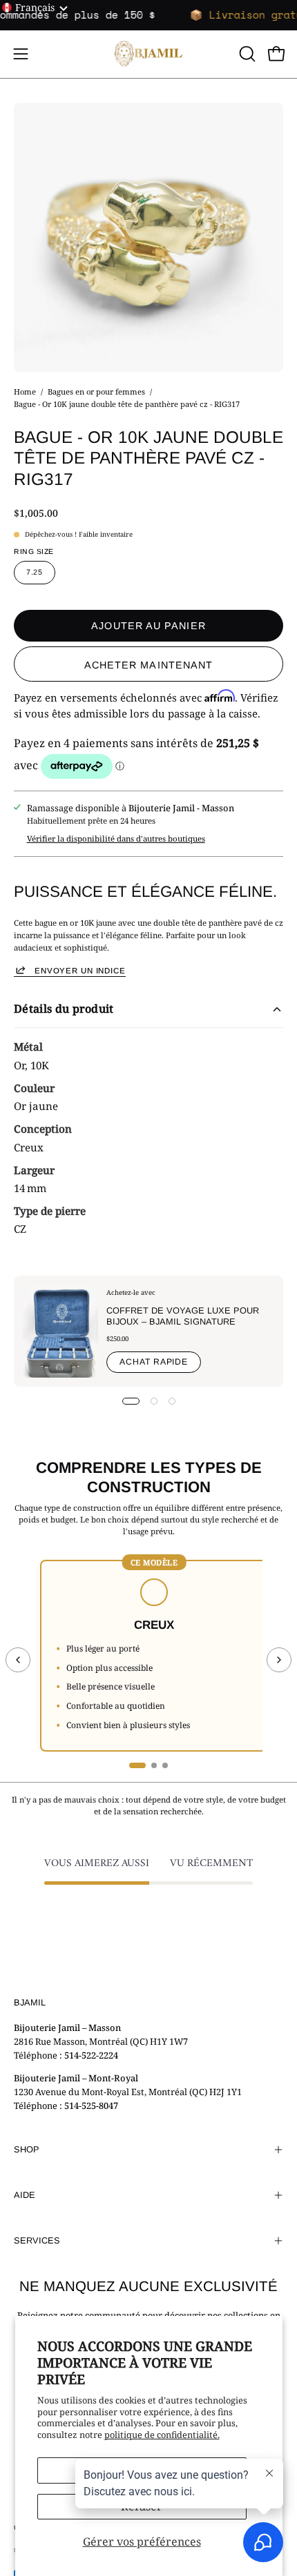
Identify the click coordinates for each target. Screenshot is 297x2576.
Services (37, 2240)
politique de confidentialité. (162, 2435)
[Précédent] (18, 1660)
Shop (27, 2149)
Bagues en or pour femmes (96, 392)
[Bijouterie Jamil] (148, 54)
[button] (246, 54)
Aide (25, 2195)
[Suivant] (279, 1660)
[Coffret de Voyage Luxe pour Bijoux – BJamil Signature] (60, 1331)
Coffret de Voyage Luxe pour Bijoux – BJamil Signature (183, 1316)
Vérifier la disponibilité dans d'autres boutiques (116, 839)
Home (25, 392)
